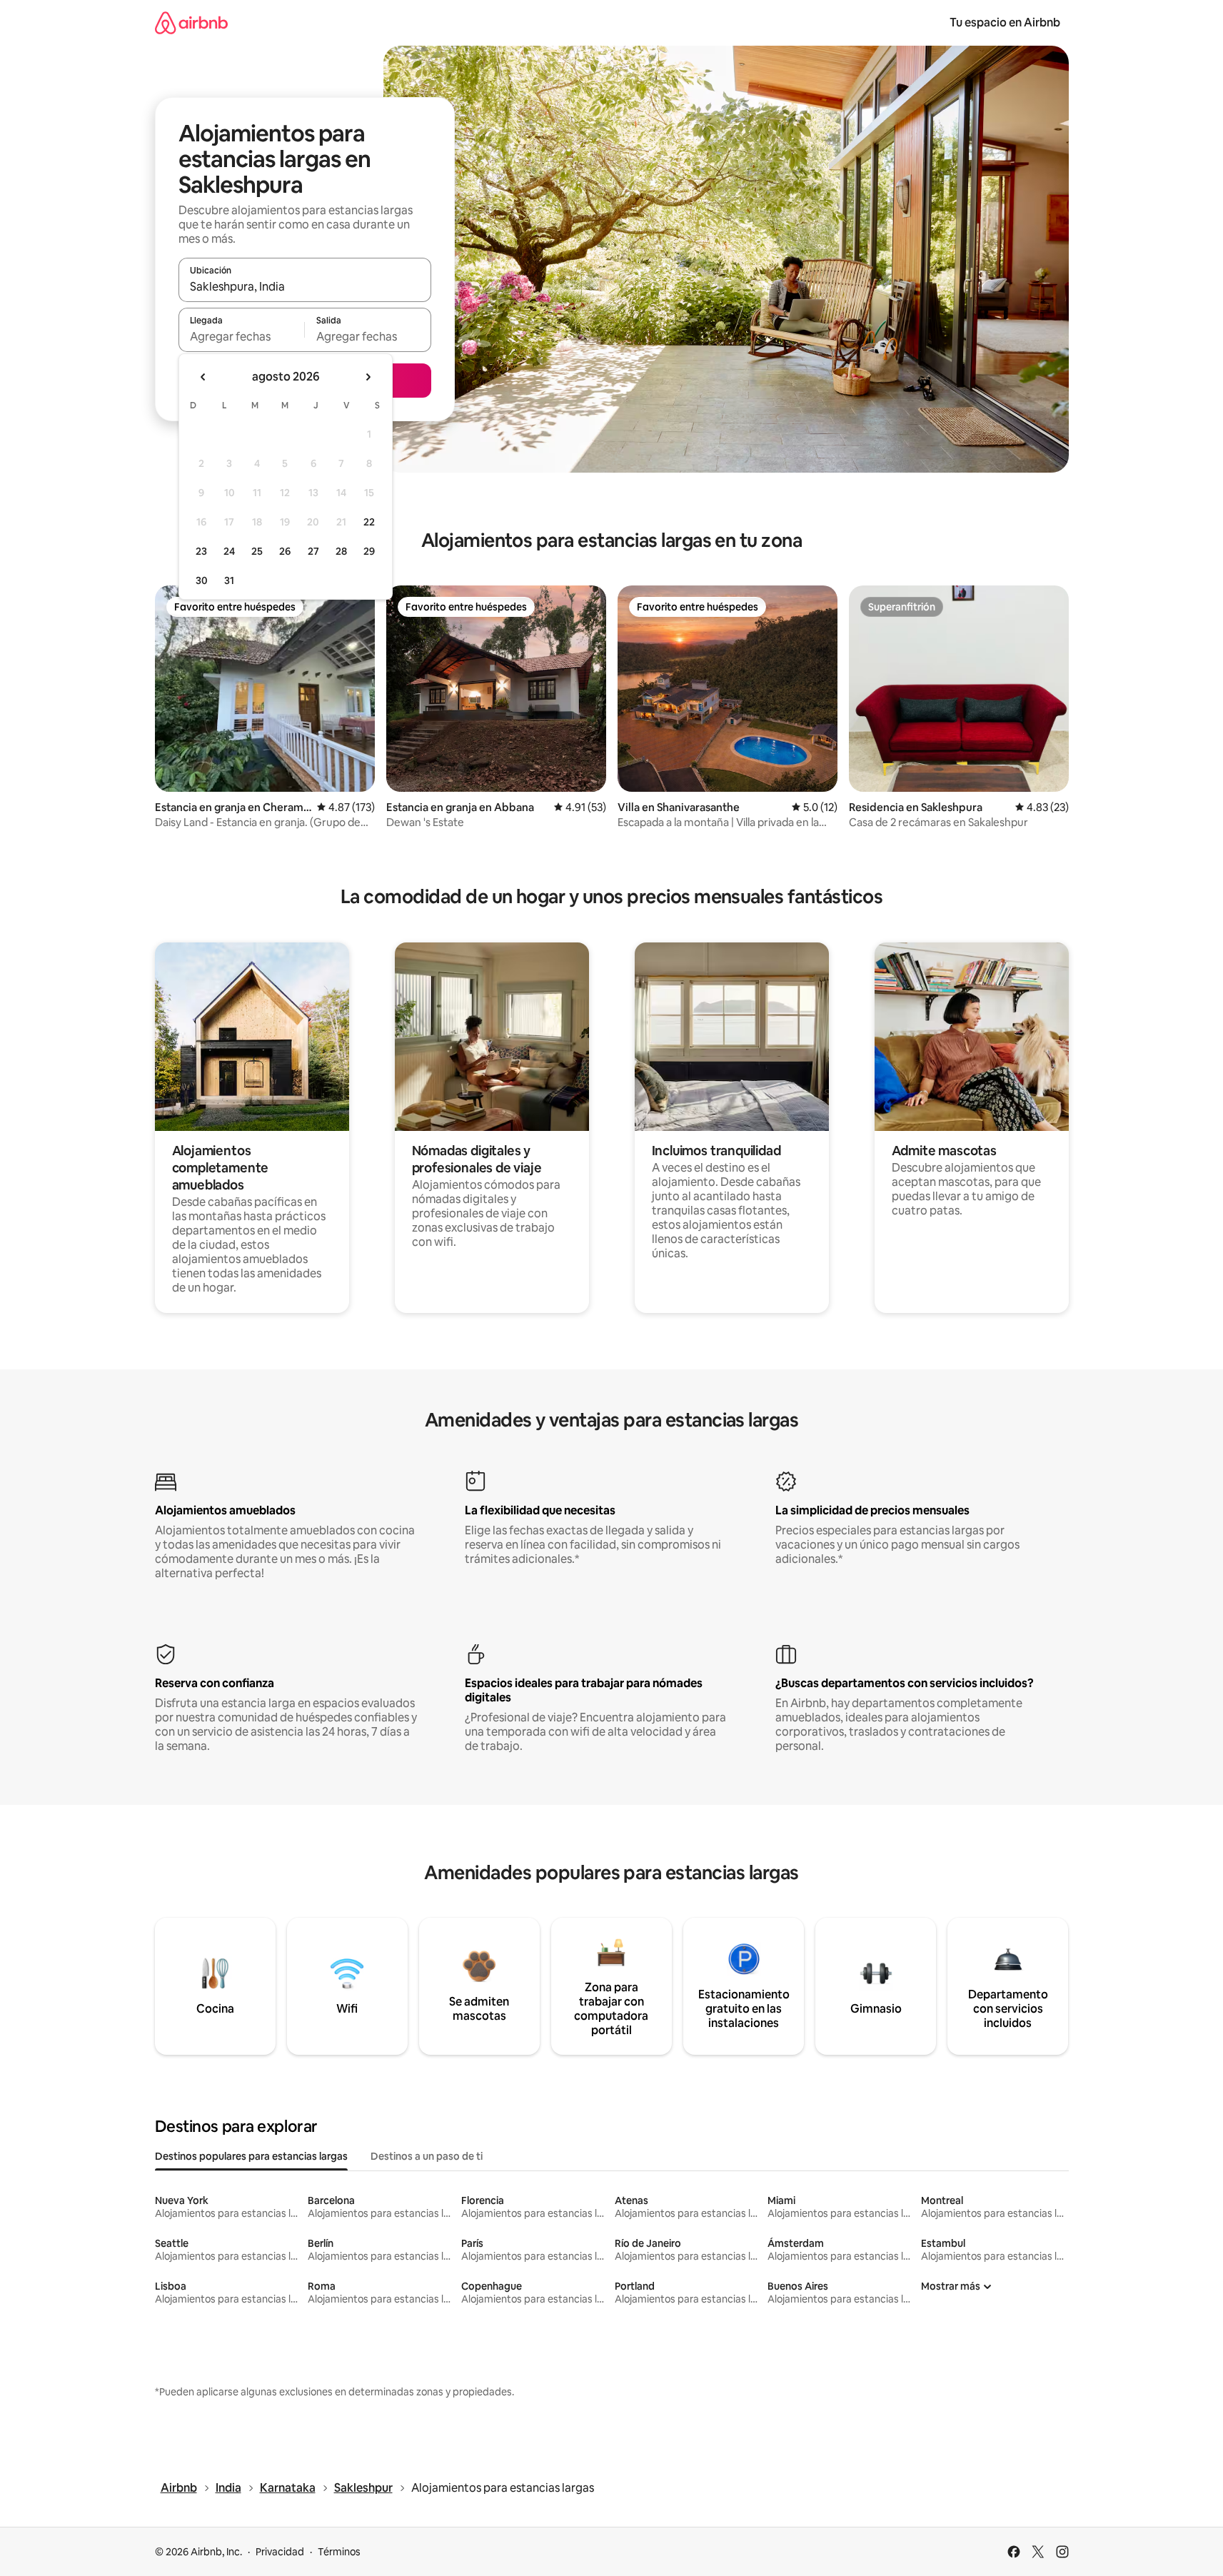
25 (257, 551)
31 (229, 580)
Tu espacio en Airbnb (1005, 22)
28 (341, 551)
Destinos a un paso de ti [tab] (427, 2156)
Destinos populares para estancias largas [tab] (251, 2156)
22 (369, 522)
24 (229, 551)
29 (369, 551)
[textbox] (242, 336)
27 (313, 551)
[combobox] (305, 286)
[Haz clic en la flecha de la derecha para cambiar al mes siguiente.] (368, 377)
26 (285, 551)
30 (202, 580)
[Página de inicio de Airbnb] (191, 22)
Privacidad (280, 2552)
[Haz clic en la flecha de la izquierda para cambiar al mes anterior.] (203, 377)
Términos (339, 2552)
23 (201, 551)
